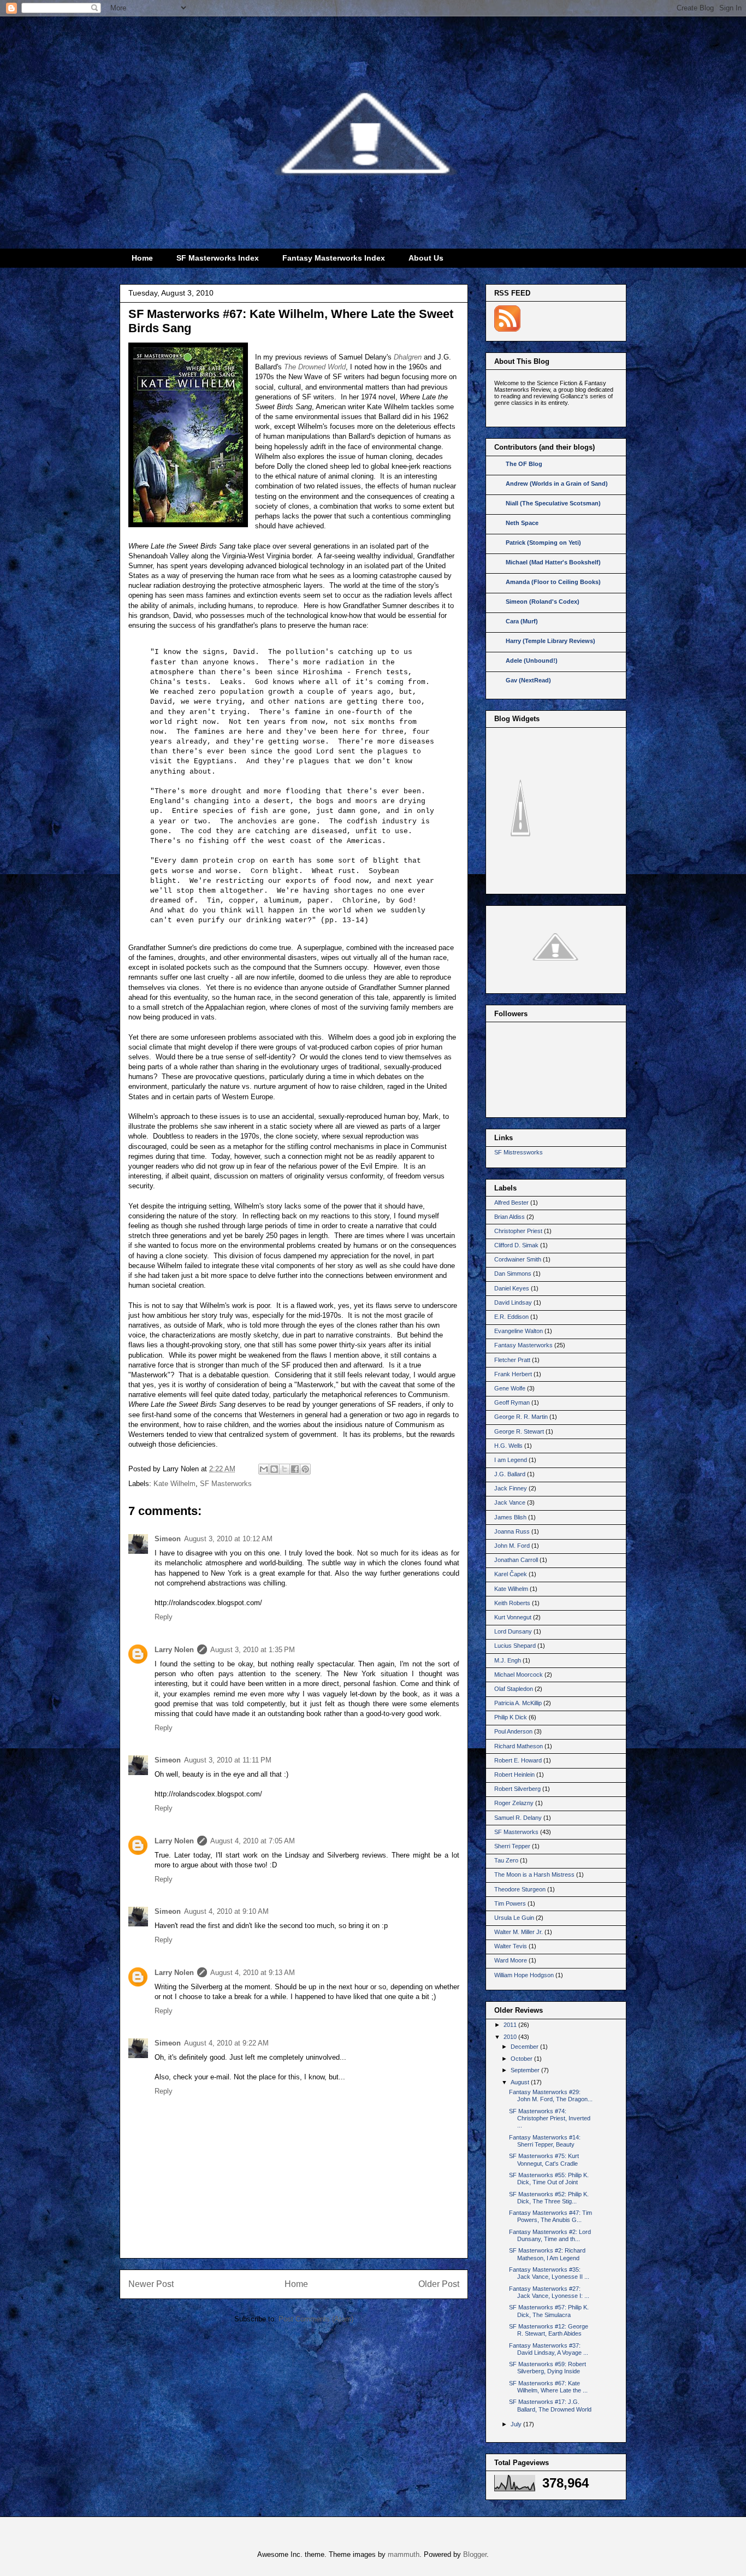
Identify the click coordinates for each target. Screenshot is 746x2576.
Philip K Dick (511, 1717)
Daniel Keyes (512, 1288)
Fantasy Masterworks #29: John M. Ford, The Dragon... (551, 2095)
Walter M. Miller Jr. (519, 1932)
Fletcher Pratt (512, 1360)
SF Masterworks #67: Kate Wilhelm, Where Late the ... (548, 2387)
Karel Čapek (511, 1574)
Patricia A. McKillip (518, 1703)
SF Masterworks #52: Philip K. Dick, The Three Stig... (549, 2198)
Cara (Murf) (522, 621)
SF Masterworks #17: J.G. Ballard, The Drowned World (550, 2405)
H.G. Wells (508, 1446)
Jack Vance (510, 1502)
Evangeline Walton (519, 1331)
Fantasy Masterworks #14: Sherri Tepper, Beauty (545, 2141)
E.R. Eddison (511, 1317)
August (521, 2082)
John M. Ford (512, 1546)
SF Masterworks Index (218, 258)
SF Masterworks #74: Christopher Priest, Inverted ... (550, 2118)
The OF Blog (524, 464)
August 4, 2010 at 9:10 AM (226, 1911)
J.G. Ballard (510, 1474)
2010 (511, 2037)
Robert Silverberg (517, 1789)
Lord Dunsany (513, 1631)
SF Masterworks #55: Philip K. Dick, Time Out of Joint (549, 2179)
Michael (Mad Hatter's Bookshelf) (553, 562)
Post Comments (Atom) (316, 2319)
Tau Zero (506, 1860)
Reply (164, 1617)
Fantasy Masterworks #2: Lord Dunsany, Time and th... (550, 2235)
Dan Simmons (513, 1274)
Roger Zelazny (514, 1803)
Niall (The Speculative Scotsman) (553, 503)
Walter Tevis (511, 1946)
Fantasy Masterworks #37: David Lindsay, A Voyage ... (549, 2349)
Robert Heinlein (514, 1775)
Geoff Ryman (512, 1402)
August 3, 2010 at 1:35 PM (253, 1650)
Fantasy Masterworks (523, 1345)
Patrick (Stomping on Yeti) (543, 543)
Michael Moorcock (519, 1675)
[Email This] (264, 1469)
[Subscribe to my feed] (507, 329)
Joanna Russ (512, 1531)
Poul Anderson (513, 1731)
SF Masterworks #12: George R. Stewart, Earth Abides (549, 2330)
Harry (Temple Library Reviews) (550, 641)
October (522, 2059)
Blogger (475, 2554)
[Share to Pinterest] (305, 1469)
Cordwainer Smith (518, 1259)
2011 (511, 2025)
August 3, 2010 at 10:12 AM (228, 1539)
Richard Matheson (519, 1746)
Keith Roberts (512, 1603)
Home (142, 258)
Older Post (439, 2284)
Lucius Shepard (515, 1646)
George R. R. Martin (521, 1417)
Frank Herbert (513, 1374)
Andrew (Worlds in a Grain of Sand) (557, 484)
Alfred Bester (511, 1202)
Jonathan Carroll (516, 1560)
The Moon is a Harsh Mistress (534, 1874)
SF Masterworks (226, 1484)
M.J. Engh (508, 1660)
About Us (426, 258)
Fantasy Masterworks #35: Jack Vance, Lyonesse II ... (549, 2273)
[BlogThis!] (274, 1469)
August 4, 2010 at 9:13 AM (253, 1973)
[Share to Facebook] (295, 1469)
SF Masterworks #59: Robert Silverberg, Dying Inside (547, 2368)
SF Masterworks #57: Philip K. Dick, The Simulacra (549, 2311)
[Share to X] (285, 1469)
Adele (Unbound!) (532, 661)
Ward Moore (511, 1960)
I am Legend (511, 1460)
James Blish (510, 1517)
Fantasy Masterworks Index (334, 258)
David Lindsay (513, 1302)
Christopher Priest (518, 1231)
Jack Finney (511, 1488)
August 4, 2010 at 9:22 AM (226, 2043)
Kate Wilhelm (174, 1484)
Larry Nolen (174, 1650)
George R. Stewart (519, 1431)
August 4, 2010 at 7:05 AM (253, 1841)
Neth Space (522, 523)
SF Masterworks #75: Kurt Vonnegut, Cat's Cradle (544, 2159)
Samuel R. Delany (518, 1818)
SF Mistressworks (519, 1152)
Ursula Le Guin (514, 1918)
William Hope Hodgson (524, 1975)
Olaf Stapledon (514, 1689)
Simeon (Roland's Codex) (543, 602)
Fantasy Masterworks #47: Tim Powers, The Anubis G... (550, 2216)
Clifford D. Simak (516, 1245)
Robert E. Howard (518, 1760)
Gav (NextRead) (528, 680)
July (517, 2424)
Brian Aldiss (510, 1217)
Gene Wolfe (510, 1388)
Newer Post (151, 2284)
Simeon (168, 1539)
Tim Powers (510, 1903)
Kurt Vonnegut (513, 1617)
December (525, 2047)
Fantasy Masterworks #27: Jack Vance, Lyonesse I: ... (549, 2292)
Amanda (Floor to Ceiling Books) (553, 582)
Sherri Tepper (512, 1846)
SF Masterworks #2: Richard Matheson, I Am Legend (547, 2254)
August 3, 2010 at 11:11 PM (228, 1760)
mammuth (404, 2554)
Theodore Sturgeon (520, 1889)
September (526, 2070)
